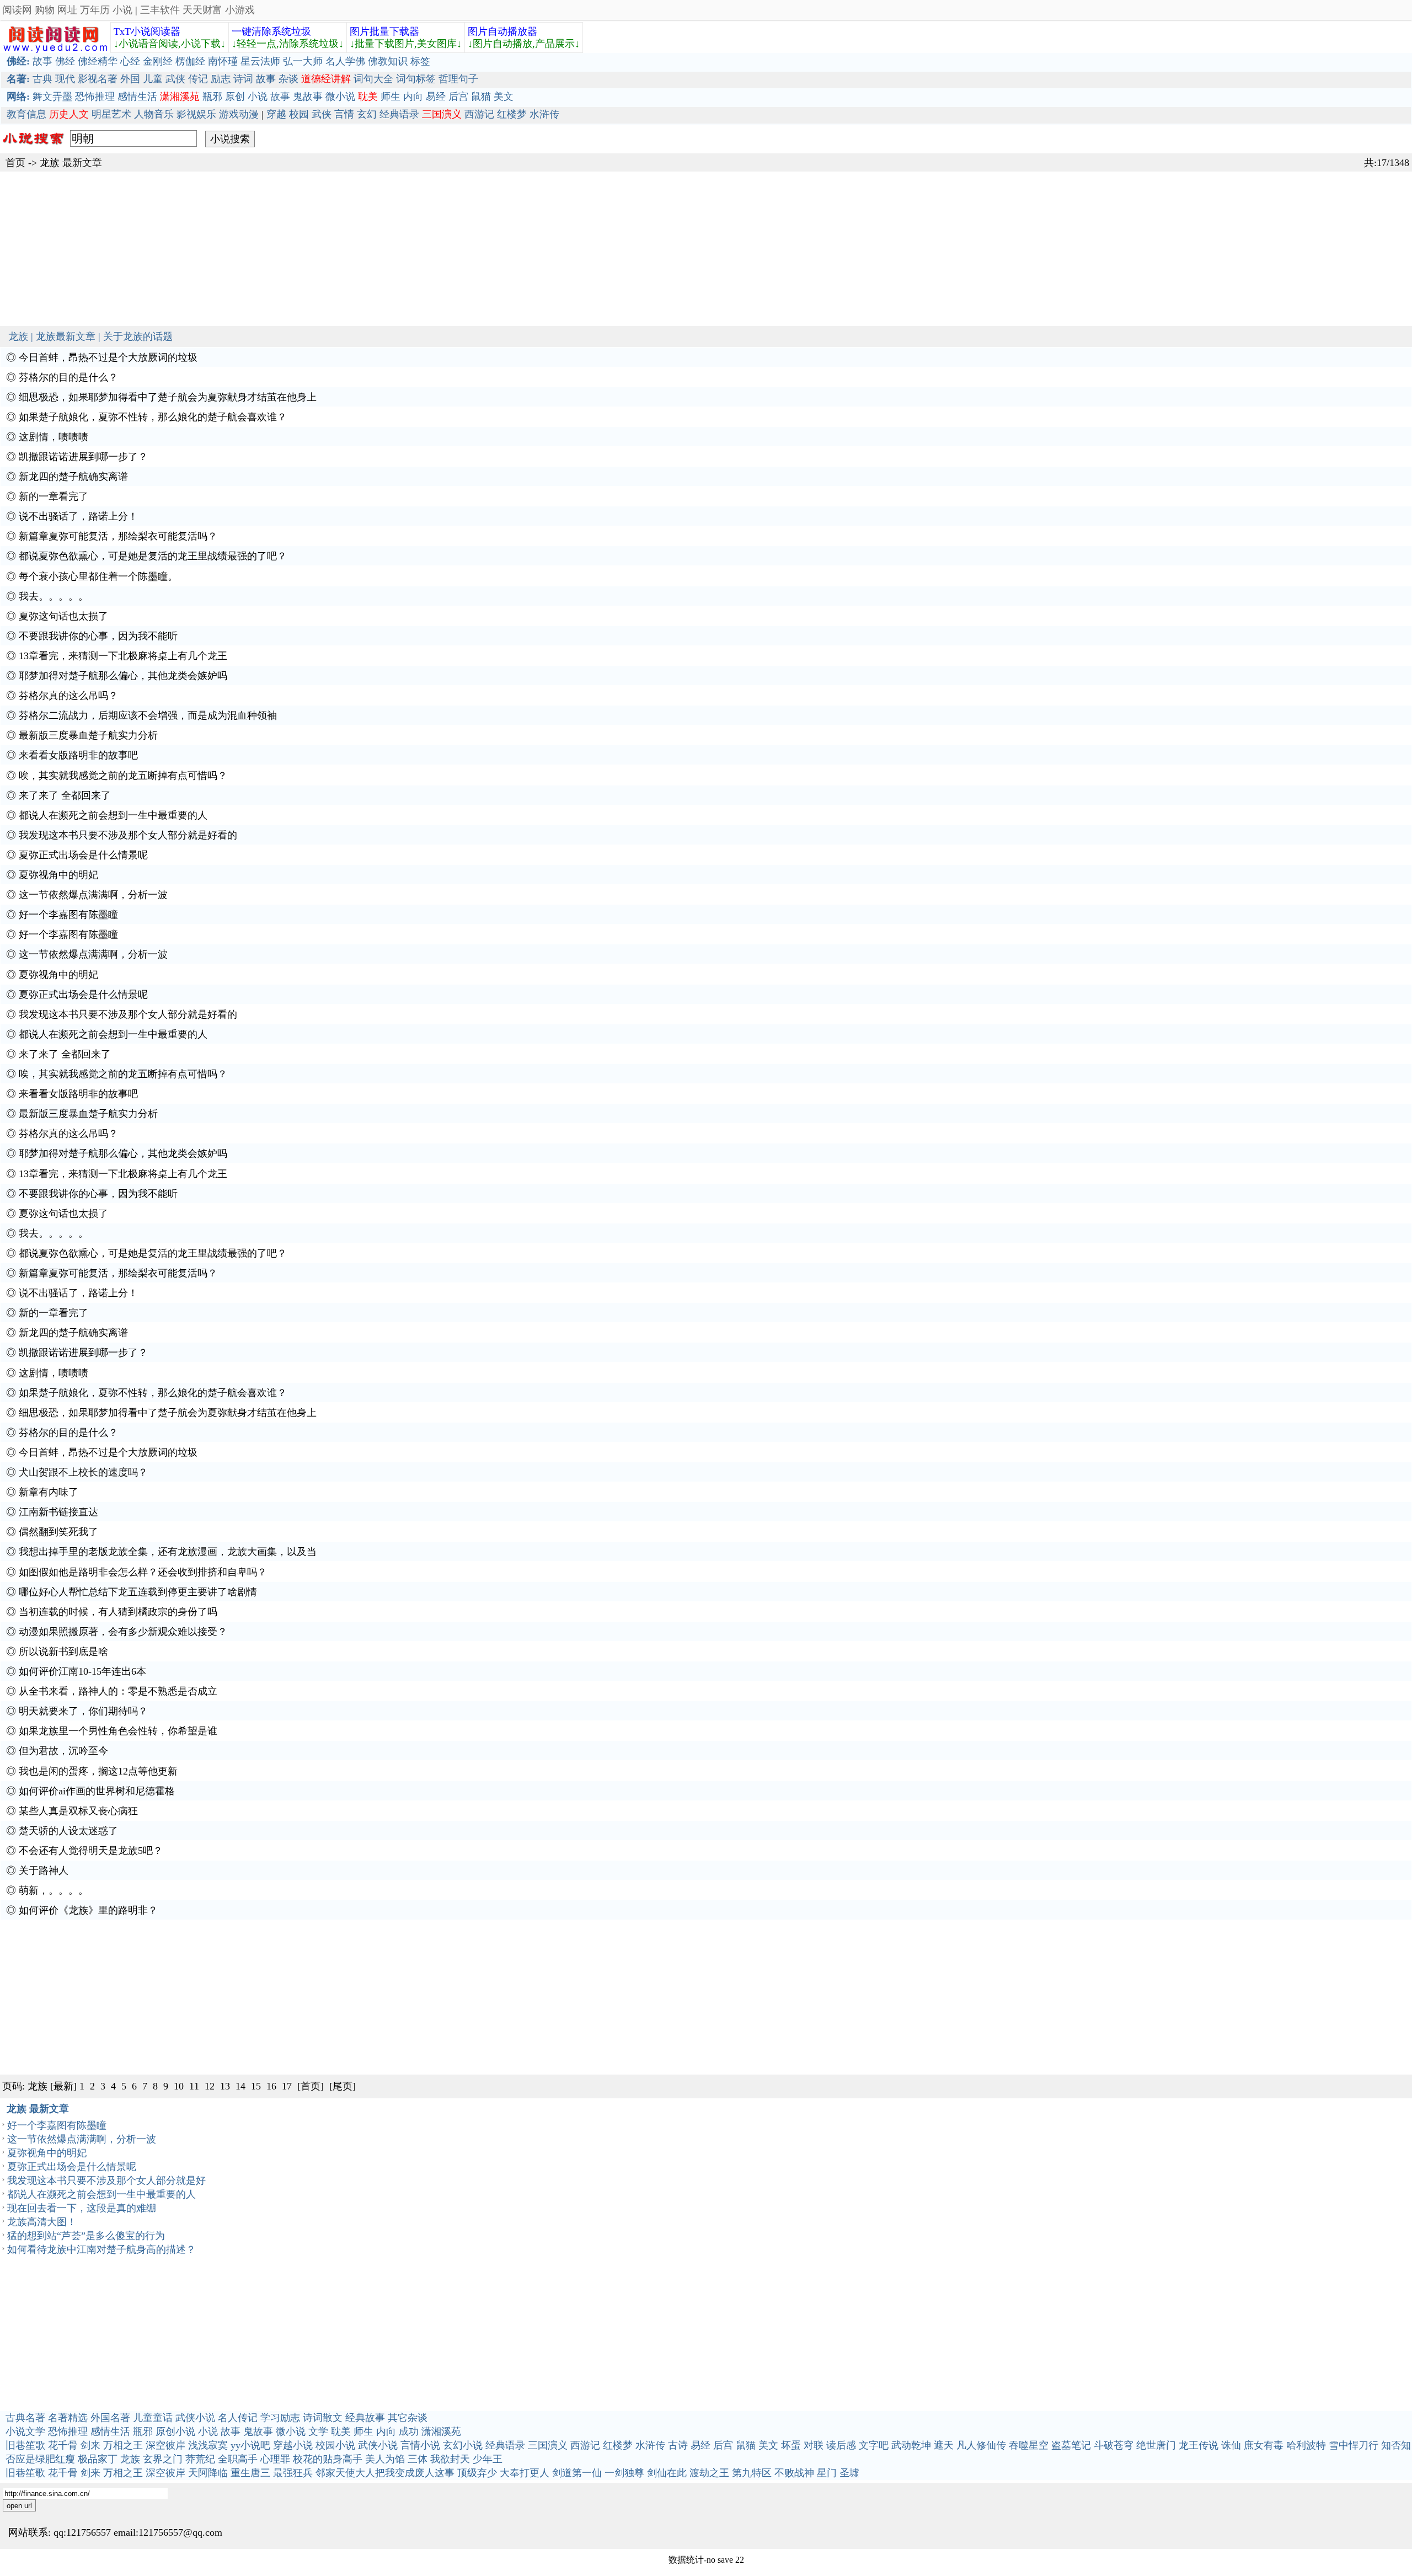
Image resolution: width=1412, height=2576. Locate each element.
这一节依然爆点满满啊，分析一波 (93, 895)
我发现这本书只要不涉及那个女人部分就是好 (106, 2180)
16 (271, 2086)
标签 (420, 61)
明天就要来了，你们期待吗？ (83, 1711)
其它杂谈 (408, 2418)
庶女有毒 (1264, 2445)
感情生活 (137, 97)
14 (240, 2086)
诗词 (243, 79)
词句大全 (373, 79)
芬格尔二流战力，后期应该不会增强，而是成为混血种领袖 (148, 715)
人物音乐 (154, 114)
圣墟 (849, 2473)
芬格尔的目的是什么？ (68, 377)
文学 (318, 2431)
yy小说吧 (250, 2445)
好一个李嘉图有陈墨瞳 (68, 915)
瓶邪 (212, 97)
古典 (42, 79)
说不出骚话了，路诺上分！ (78, 516)
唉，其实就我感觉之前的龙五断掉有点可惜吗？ (123, 776)
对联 (814, 2445)
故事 (42, 61)
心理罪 (275, 2459)
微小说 (340, 97)
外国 (130, 79)
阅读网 (17, 10)
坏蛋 (791, 2445)
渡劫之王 (709, 2473)
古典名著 (25, 2418)
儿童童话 (153, 2418)
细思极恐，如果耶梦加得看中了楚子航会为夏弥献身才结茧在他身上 (168, 397)
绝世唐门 (1156, 2445)
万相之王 (123, 2445)
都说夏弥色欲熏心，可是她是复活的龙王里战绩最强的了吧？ (153, 556)
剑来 (90, 2445)
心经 (130, 61)
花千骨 (63, 2445)
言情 (344, 114)
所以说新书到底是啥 (63, 1652)
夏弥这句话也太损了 (63, 616)
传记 (198, 79)
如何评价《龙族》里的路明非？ (88, 1910)
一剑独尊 (624, 2473)
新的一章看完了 (54, 496)
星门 (827, 2473)
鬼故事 (308, 97)
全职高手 (238, 2459)
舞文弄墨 (52, 97)
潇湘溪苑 (441, 2431)
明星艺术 (111, 114)
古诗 (678, 2445)
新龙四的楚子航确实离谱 (73, 477)
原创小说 (175, 2431)
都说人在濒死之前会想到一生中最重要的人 (113, 815)
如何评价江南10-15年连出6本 (82, 1671)
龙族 (50, 163)
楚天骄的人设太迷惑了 (68, 1831)
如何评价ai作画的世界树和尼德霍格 (97, 1791)
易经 (436, 97)
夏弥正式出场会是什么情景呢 (83, 855)
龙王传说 (1199, 2445)
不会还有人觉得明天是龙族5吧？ (91, 1851)
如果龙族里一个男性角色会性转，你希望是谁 (118, 1731)
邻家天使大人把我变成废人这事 (385, 2473)
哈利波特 (1306, 2445)
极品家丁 (98, 2459)
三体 (418, 2459)
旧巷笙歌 (25, 2445)
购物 (45, 10)
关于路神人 (44, 1870)
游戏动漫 (239, 114)
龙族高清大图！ (42, 2222)
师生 (391, 97)
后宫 (458, 97)
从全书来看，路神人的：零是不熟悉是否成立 (118, 1691)
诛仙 (1231, 2445)
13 (225, 2086)
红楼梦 (512, 114)
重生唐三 (250, 2473)
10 (179, 2086)
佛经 (65, 61)
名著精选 (68, 2418)
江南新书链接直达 (58, 1512)
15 (256, 2086)
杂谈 (288, 79)
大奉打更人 (525, 2473)
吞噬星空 (1029, 2445)
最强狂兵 (293, 2473)
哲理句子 (458, 79)
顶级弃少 (477, 2473)
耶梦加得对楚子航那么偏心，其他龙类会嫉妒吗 (123, 676)
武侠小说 (195, 2418)
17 (287, 2086)
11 (194, 2086)
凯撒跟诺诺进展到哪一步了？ (83, 457)
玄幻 (367, 114)
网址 (67, 10)
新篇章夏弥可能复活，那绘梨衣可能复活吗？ (118, 536)
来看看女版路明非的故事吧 (78, 755)
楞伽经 (190, 61)
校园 (299, 114)
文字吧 (874, 2445)
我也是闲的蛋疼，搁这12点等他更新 (98, 1771)
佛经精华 (98, 61)
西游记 (479, 114)
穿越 (276, 114)
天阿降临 (208, 2473)
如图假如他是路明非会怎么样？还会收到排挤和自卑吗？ (143, 1572)
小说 (122, 10)
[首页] (311, 2086)
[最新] (63, 2086)
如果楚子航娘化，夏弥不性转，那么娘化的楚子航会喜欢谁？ (153, 417)
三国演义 (548, 2445)
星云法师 (260, 61)
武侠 (175, 79)
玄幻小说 (463, 2445)
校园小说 (335, 2445)
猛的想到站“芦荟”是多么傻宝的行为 (86, 2236)
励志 (221, 79)
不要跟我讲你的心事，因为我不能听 (98, 636)
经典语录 (399, 114)
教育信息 (26, 114)
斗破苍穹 (1114, 2445)
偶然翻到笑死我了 (58, 1532)
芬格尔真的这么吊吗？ (68, 696)
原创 (235, 97)
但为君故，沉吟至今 (63, 1751)
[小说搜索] (32, 147)
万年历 (95, 10)
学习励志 (280, 2418)
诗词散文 (323, 2418)
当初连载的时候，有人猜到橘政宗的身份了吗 (118, 1612)
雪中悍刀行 (1354, 2445)
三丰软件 (160, 10)
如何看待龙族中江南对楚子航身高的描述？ (101, 2249)
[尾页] (343, 2086)
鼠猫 (481, 97)
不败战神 (794, 2473)
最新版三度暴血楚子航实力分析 (88, 735)
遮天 (944, 2445)
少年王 (488, 2459)
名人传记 (238, 2418)
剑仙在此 (667, 2473)
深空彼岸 (165, 2445)
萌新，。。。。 (54, 1890)
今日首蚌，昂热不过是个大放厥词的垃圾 (108, 357)
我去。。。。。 (54, 596)
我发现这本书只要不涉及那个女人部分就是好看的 (128, 835)
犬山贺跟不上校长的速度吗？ (83, 1472)
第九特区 (752, 2473)
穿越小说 (293, 2445)
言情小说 (420, 2445)
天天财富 (202, 10)
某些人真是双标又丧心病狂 (78, 1811)
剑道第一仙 (577, 2473)
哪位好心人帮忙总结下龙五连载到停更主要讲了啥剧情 (138, 1592)
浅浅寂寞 (208, 2445)
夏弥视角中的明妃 (58, 875)
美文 (504, 97)
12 (210, 2086)
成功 (409, 2431)
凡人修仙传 (981, 2445)
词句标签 (416, 79)
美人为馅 (385, 2459)
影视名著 (98, 79)
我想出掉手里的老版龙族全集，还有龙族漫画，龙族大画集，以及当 (168, 1552)
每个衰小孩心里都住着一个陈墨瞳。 (98, 576)
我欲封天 (450, 2459)
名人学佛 (345, 61)
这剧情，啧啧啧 (54, 437)
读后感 (841, 2445)
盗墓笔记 (1071, 2445)
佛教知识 (388, 61)
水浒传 (544, 114)
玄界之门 (163, 2459)
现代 (65, 79)
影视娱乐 (196, 114)
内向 (413, 97)
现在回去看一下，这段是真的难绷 (82, 2208)
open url (19, 2506)
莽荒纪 (200, 2459)
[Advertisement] (331, 249)
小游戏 (240, 10)
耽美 (341, 2431)
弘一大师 (303, 61)
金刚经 (158, 61)
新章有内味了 (49, 1492)
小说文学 (25, 2431)
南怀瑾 (223, 61)
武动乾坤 (911, 2445)
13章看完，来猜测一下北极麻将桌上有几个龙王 (123, 656)
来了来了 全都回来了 (65, 795)
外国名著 (110, 2418)
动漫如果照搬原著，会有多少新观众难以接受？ (123, 1632)
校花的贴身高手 (328, 2459)
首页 (15, 163)
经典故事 (365, 2418)
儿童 (153, 79)
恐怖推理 (95, 97)
